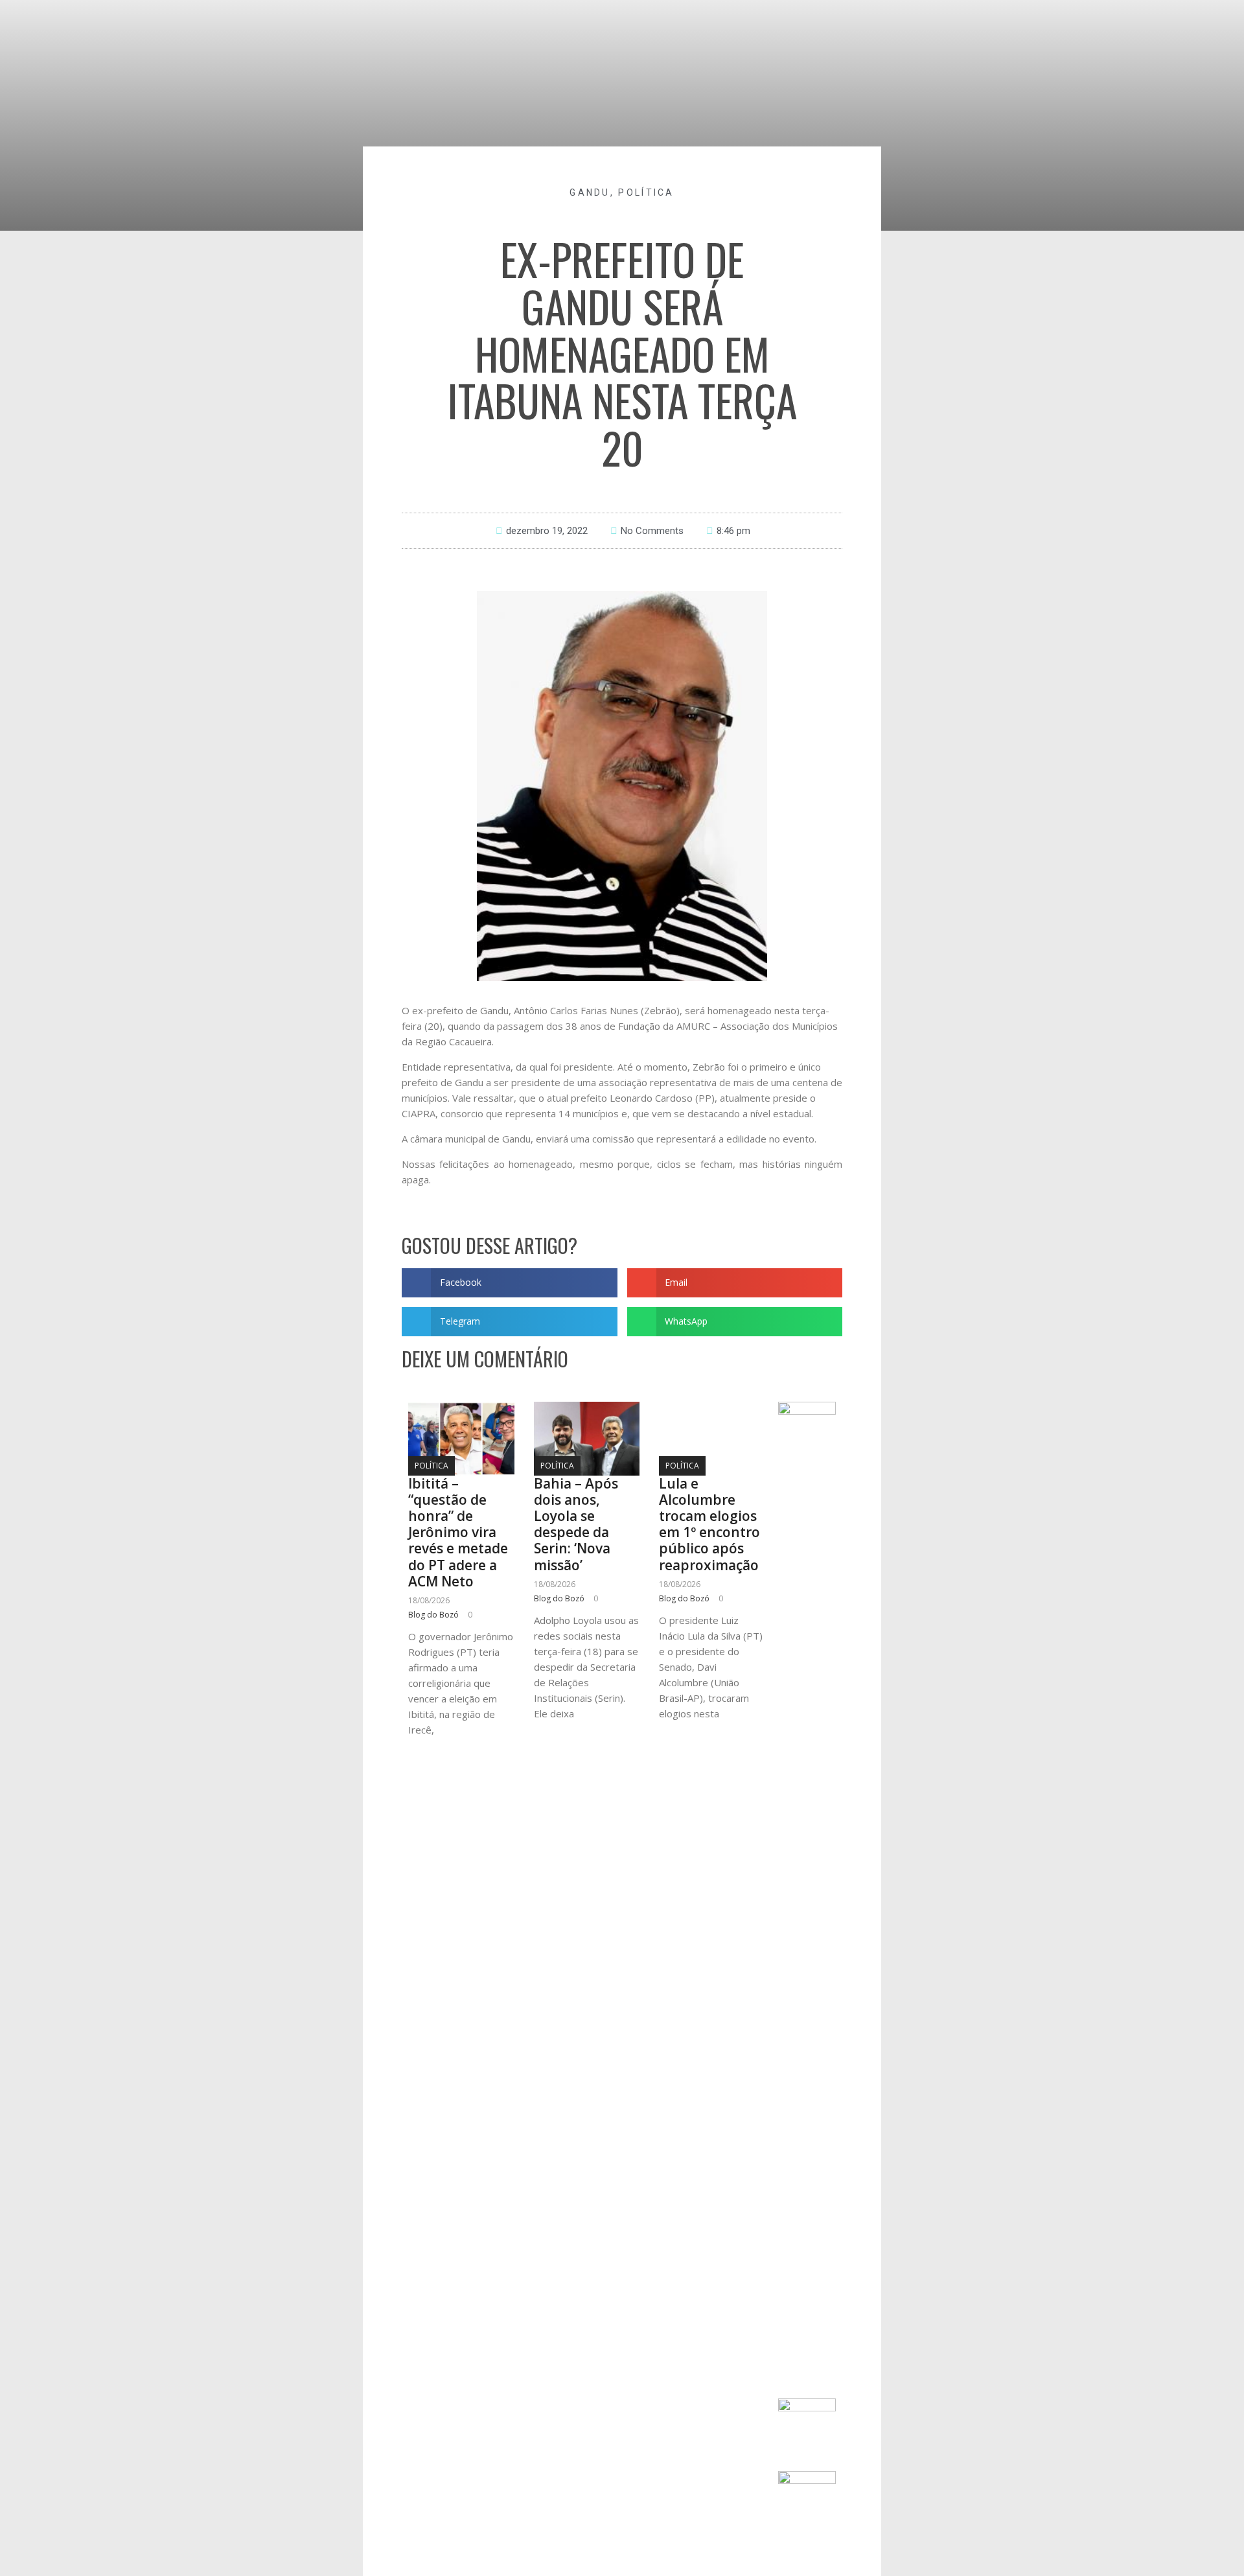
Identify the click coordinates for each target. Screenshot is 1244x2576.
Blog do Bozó (433, 1615)
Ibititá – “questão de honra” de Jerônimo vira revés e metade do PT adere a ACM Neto (458, 1532)
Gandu (590, 192)
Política (646, 192)
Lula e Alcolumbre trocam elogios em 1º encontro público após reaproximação (709, 1524)
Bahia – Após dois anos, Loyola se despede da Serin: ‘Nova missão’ (576, 1524)
